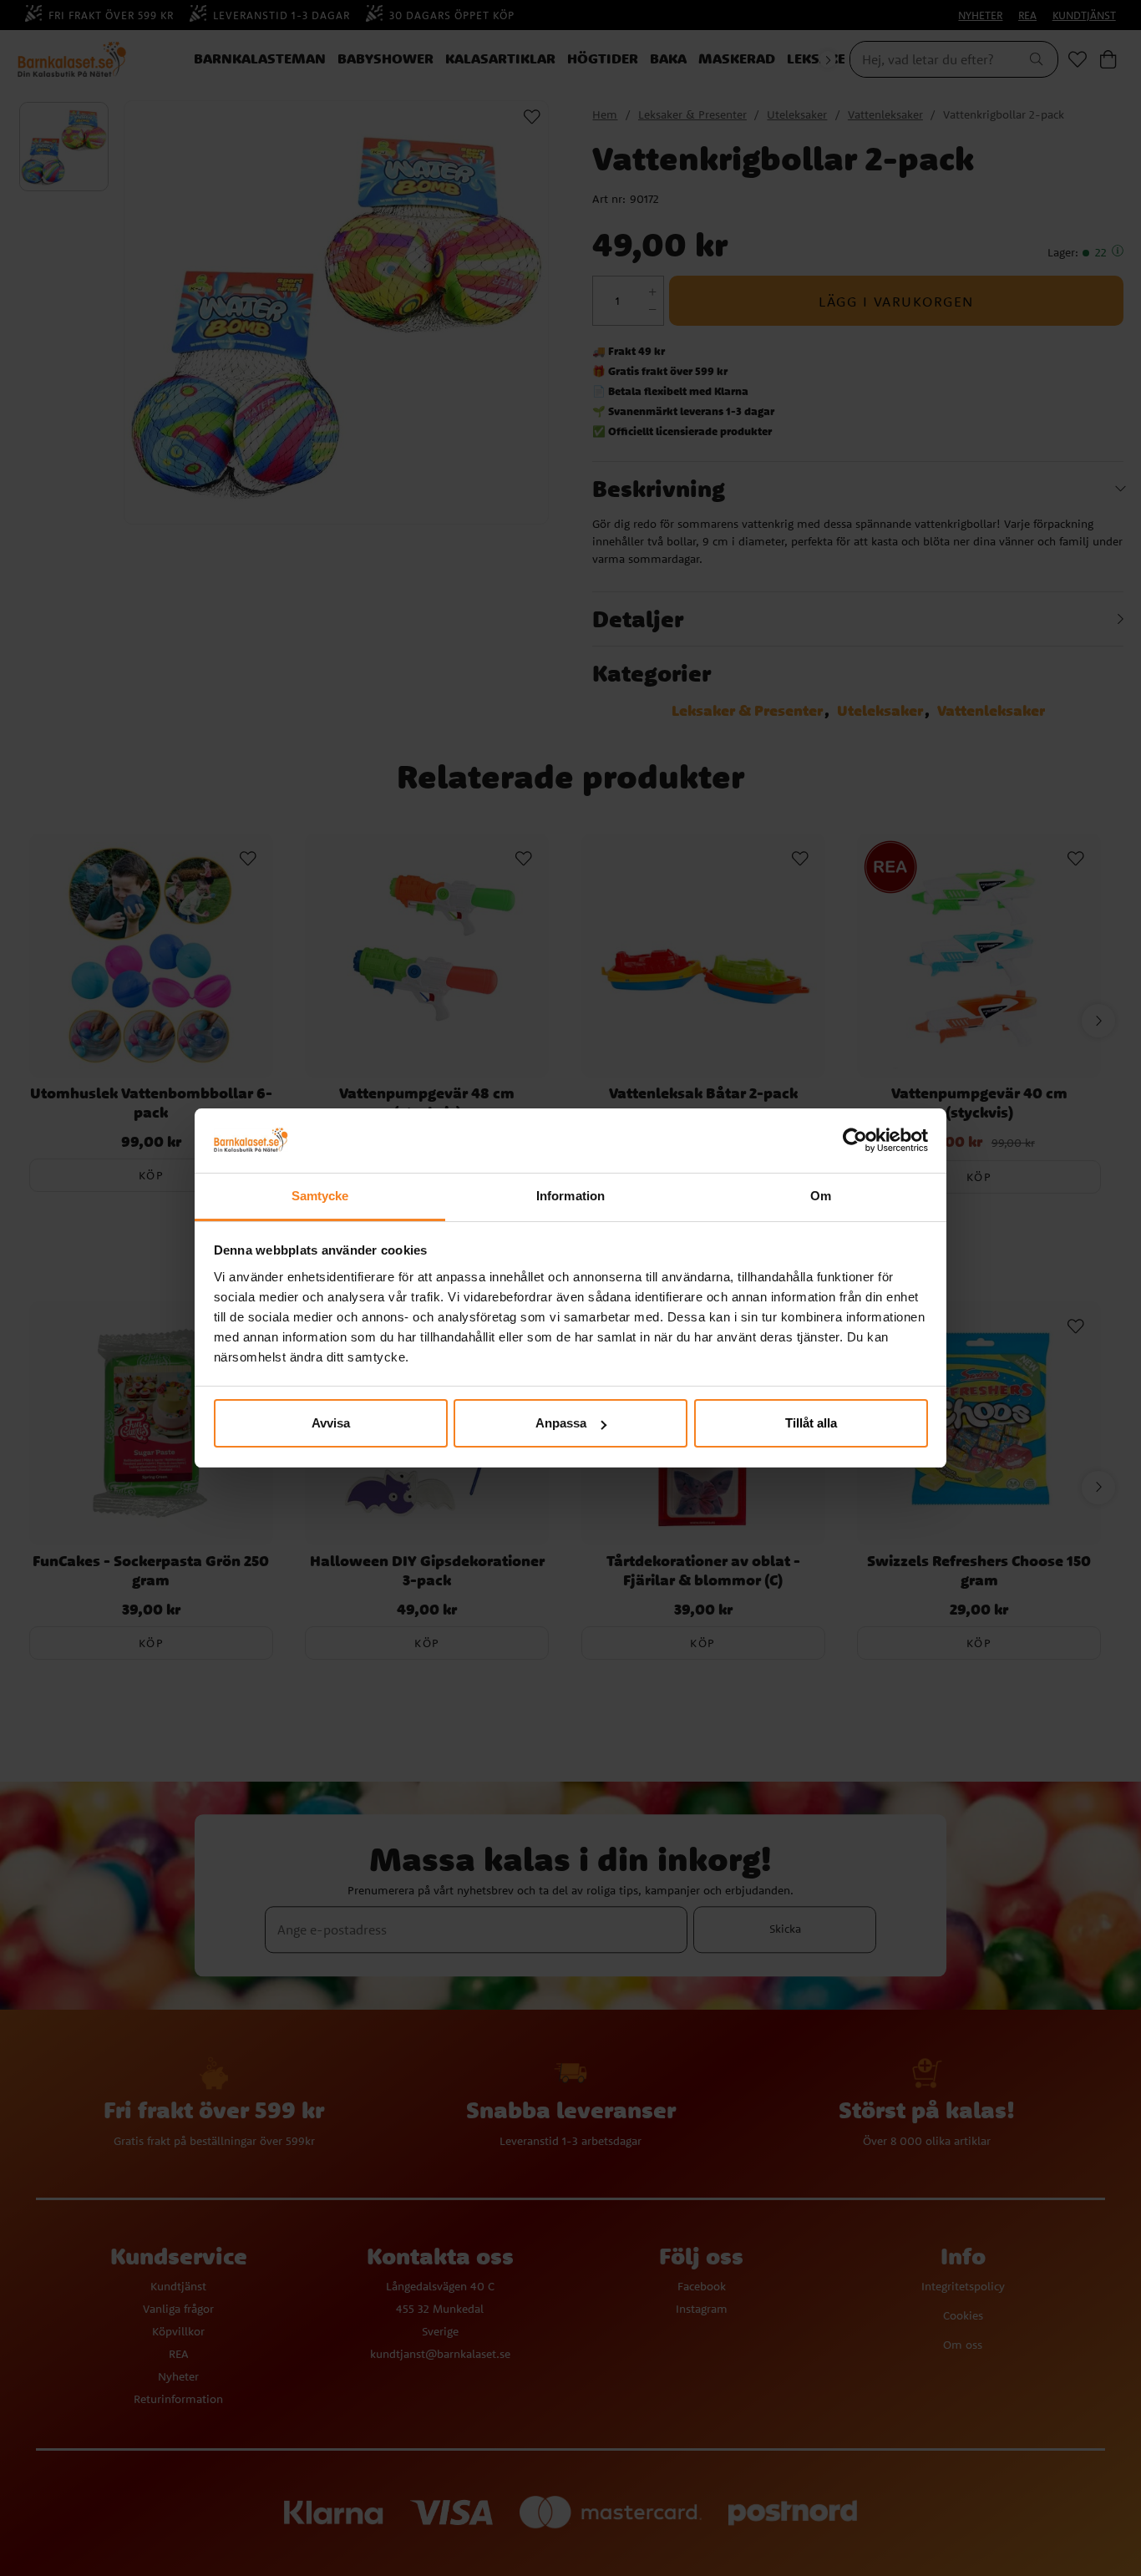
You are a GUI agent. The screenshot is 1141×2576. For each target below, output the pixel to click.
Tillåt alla (811, 1423)
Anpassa (561, 1423)
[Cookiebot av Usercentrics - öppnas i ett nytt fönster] (855, 1141)
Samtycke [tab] (320, 1196)
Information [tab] (570, 1196)
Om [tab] (821, 1196)
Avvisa (331, 1423)
